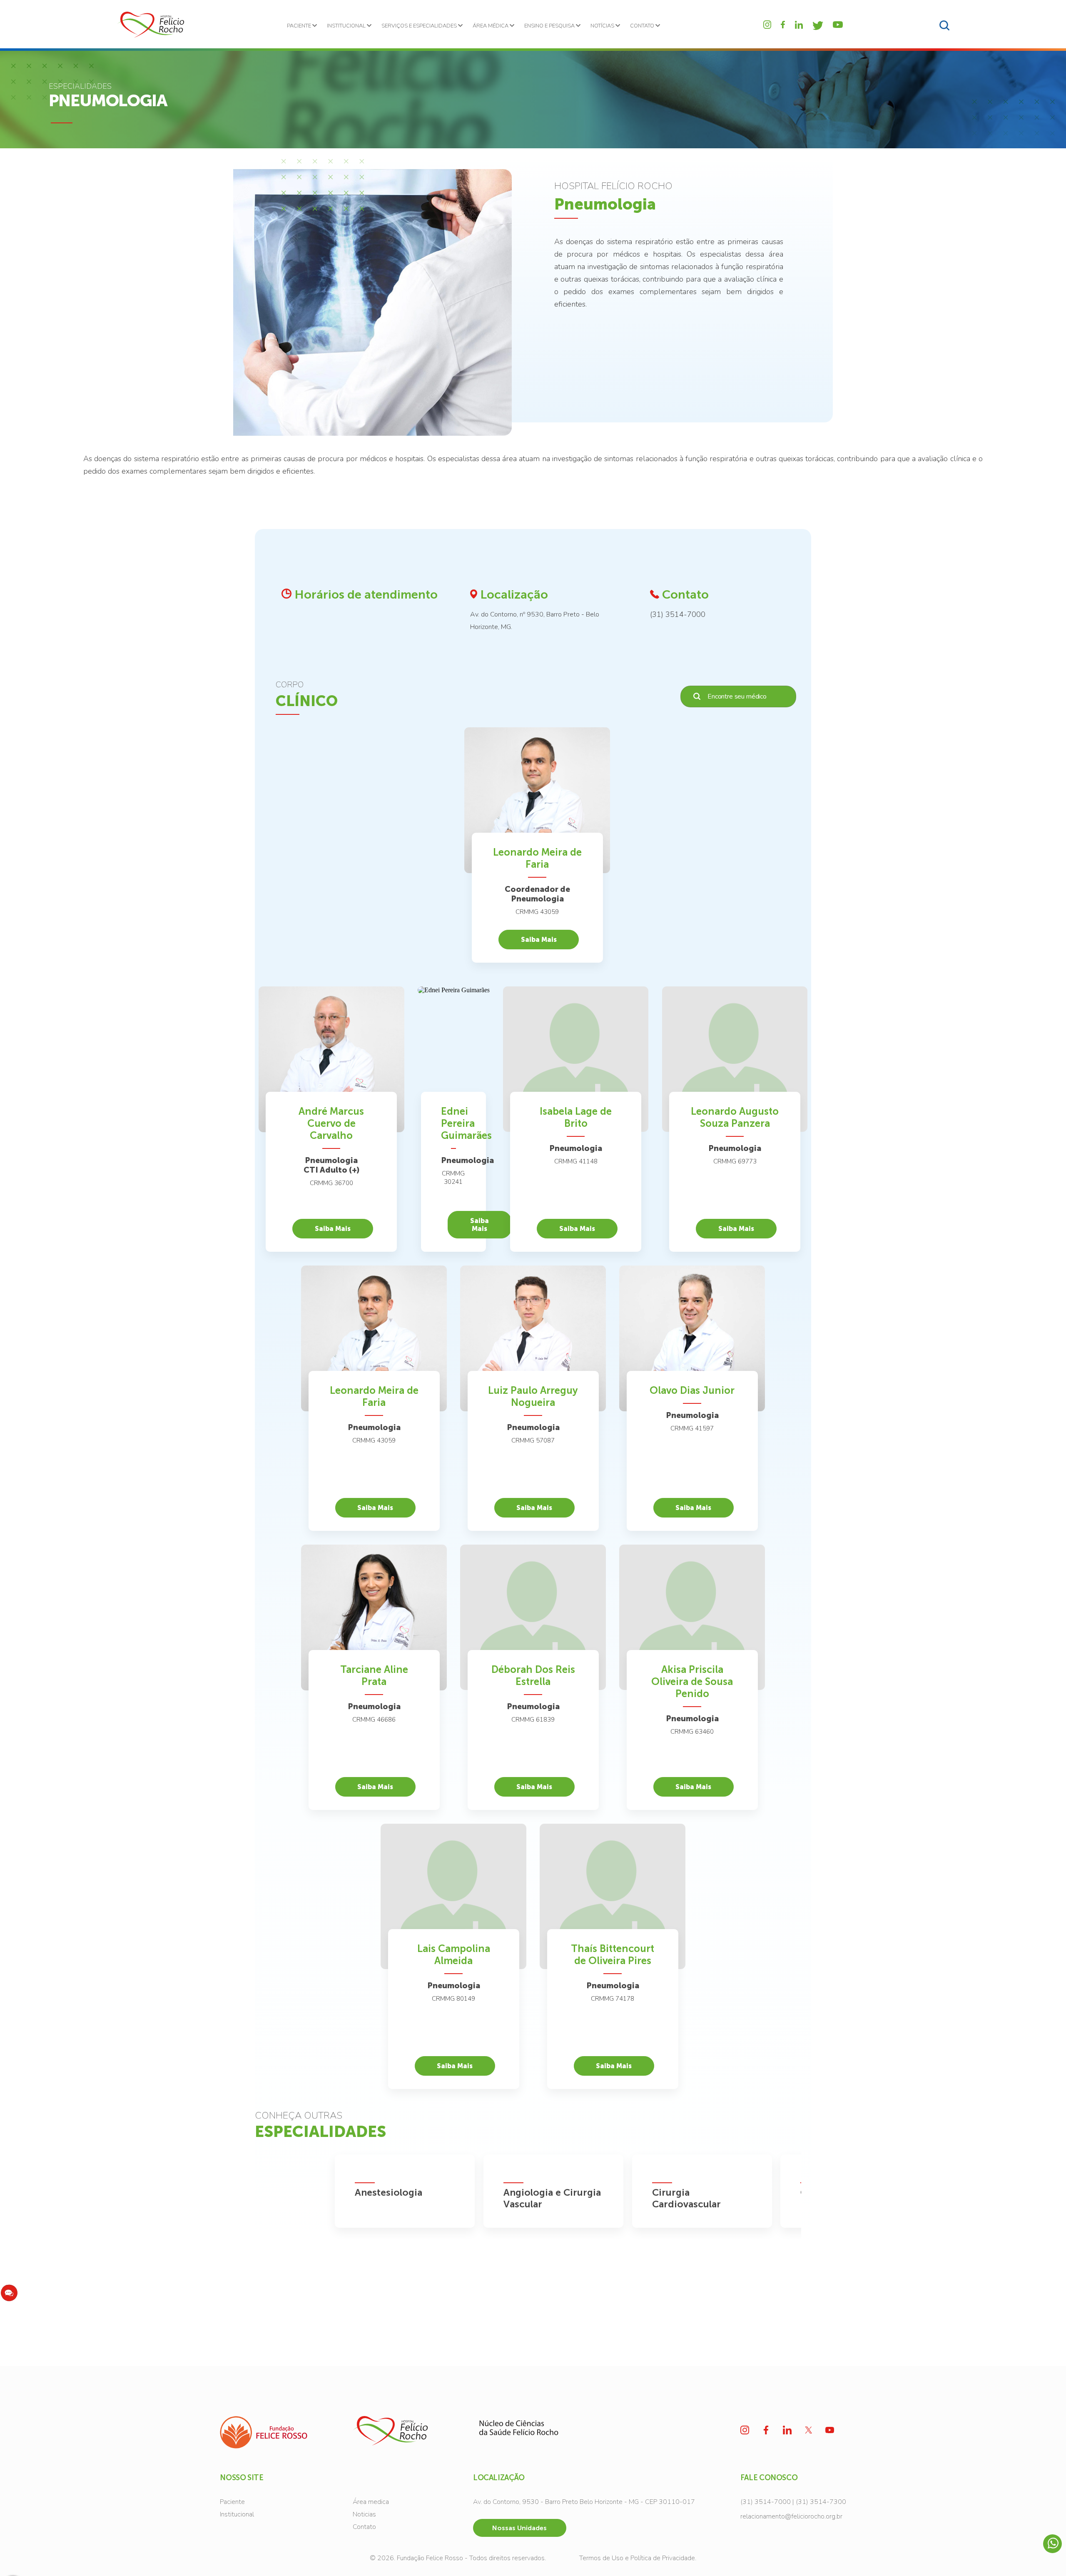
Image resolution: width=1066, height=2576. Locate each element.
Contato (364, 2527)
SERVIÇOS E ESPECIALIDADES (420, 26)
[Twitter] (818, 26)
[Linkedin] (799, 25)
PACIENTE (300, 26)
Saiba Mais (539, 940)
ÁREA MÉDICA (491, 26)
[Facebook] (783, 25)
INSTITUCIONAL (347, 26)
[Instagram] (767, 24)
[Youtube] (838, 25)
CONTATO (643, 26)
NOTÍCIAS (603, 26)
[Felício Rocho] (150, 25)
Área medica (371, 2502)
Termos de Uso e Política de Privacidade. (638, 2558)
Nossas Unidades (519, 2528)
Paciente (232, 2502)
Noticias (364, 2514)
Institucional (237, 2514)
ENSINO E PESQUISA (550, 26)
